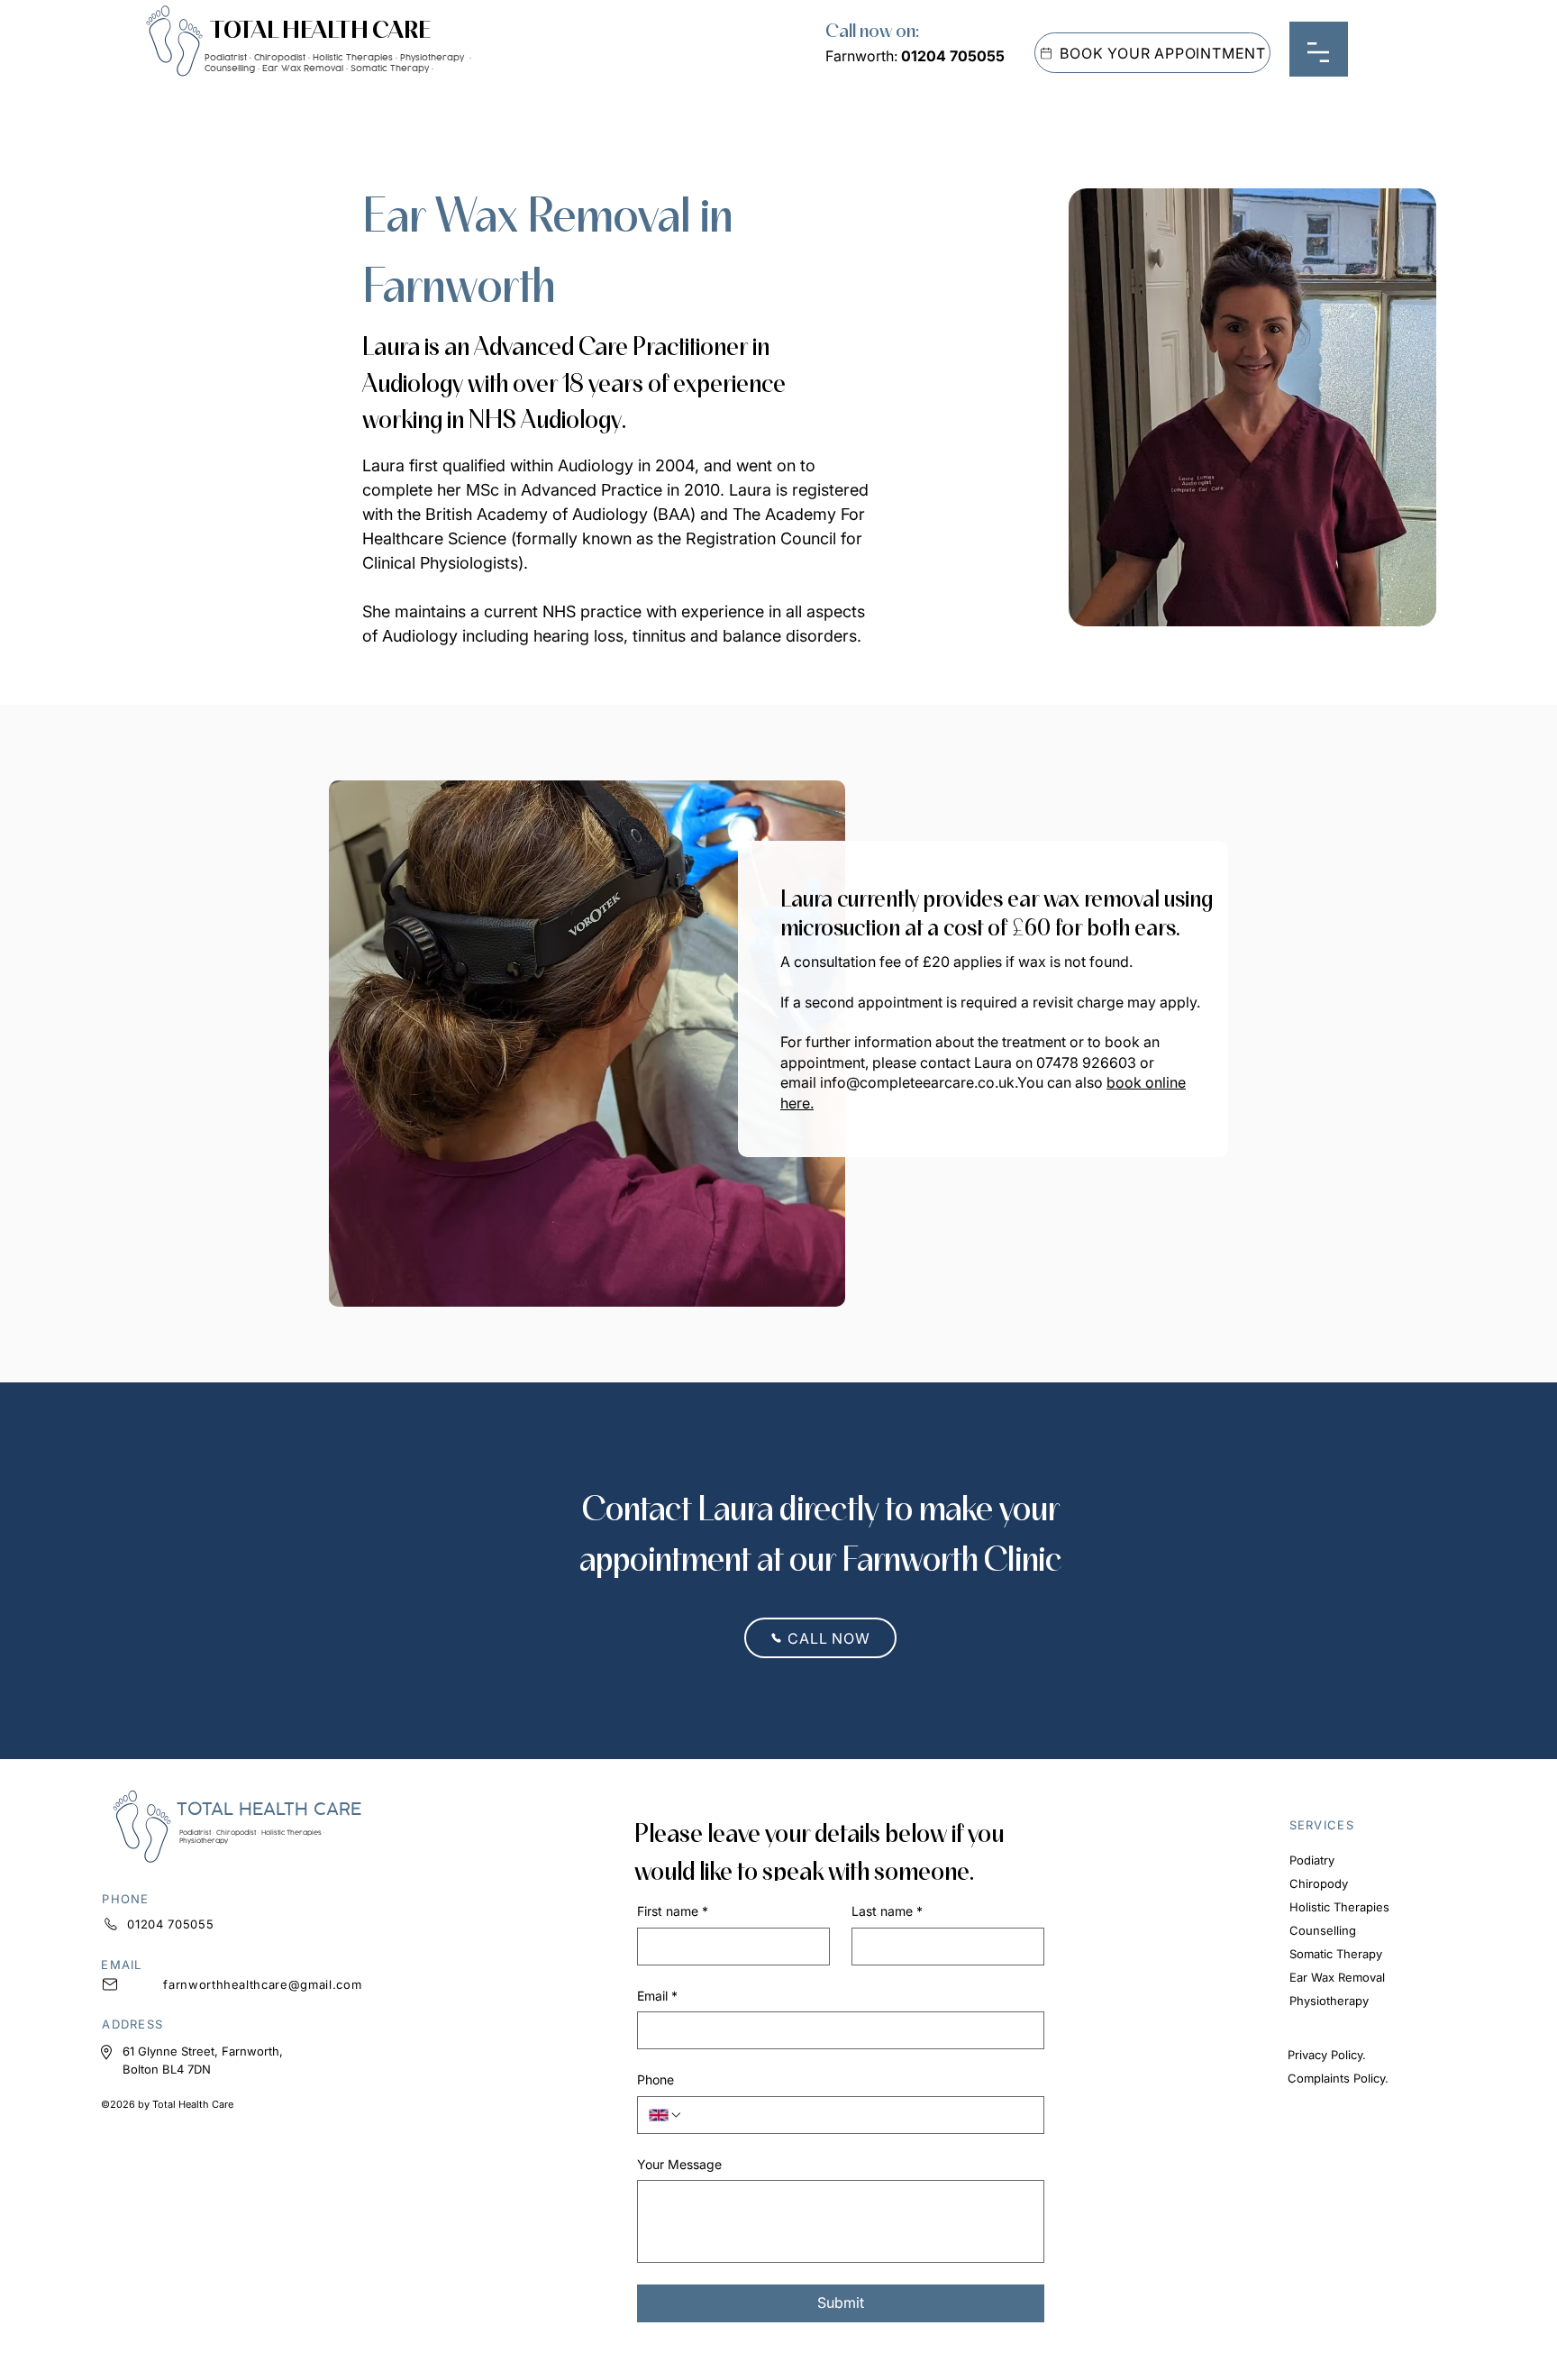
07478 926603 (1086, 1062)
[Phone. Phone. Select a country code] (666, 2115)
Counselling (1323, 1930)
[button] (1318, 52)
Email (657, 1996)
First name (673, 1911)
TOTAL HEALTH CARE (321, 29)
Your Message (679, 2164)
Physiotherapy (1329, 2001)
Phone (656, 2079)
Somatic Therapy (1336, 1954)
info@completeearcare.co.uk (917, 1082)
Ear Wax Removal (1337, 1977)
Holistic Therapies (1339, 1907)
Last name (887, 1911)
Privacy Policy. (1327, 2055)
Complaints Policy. (1338, 2078)
